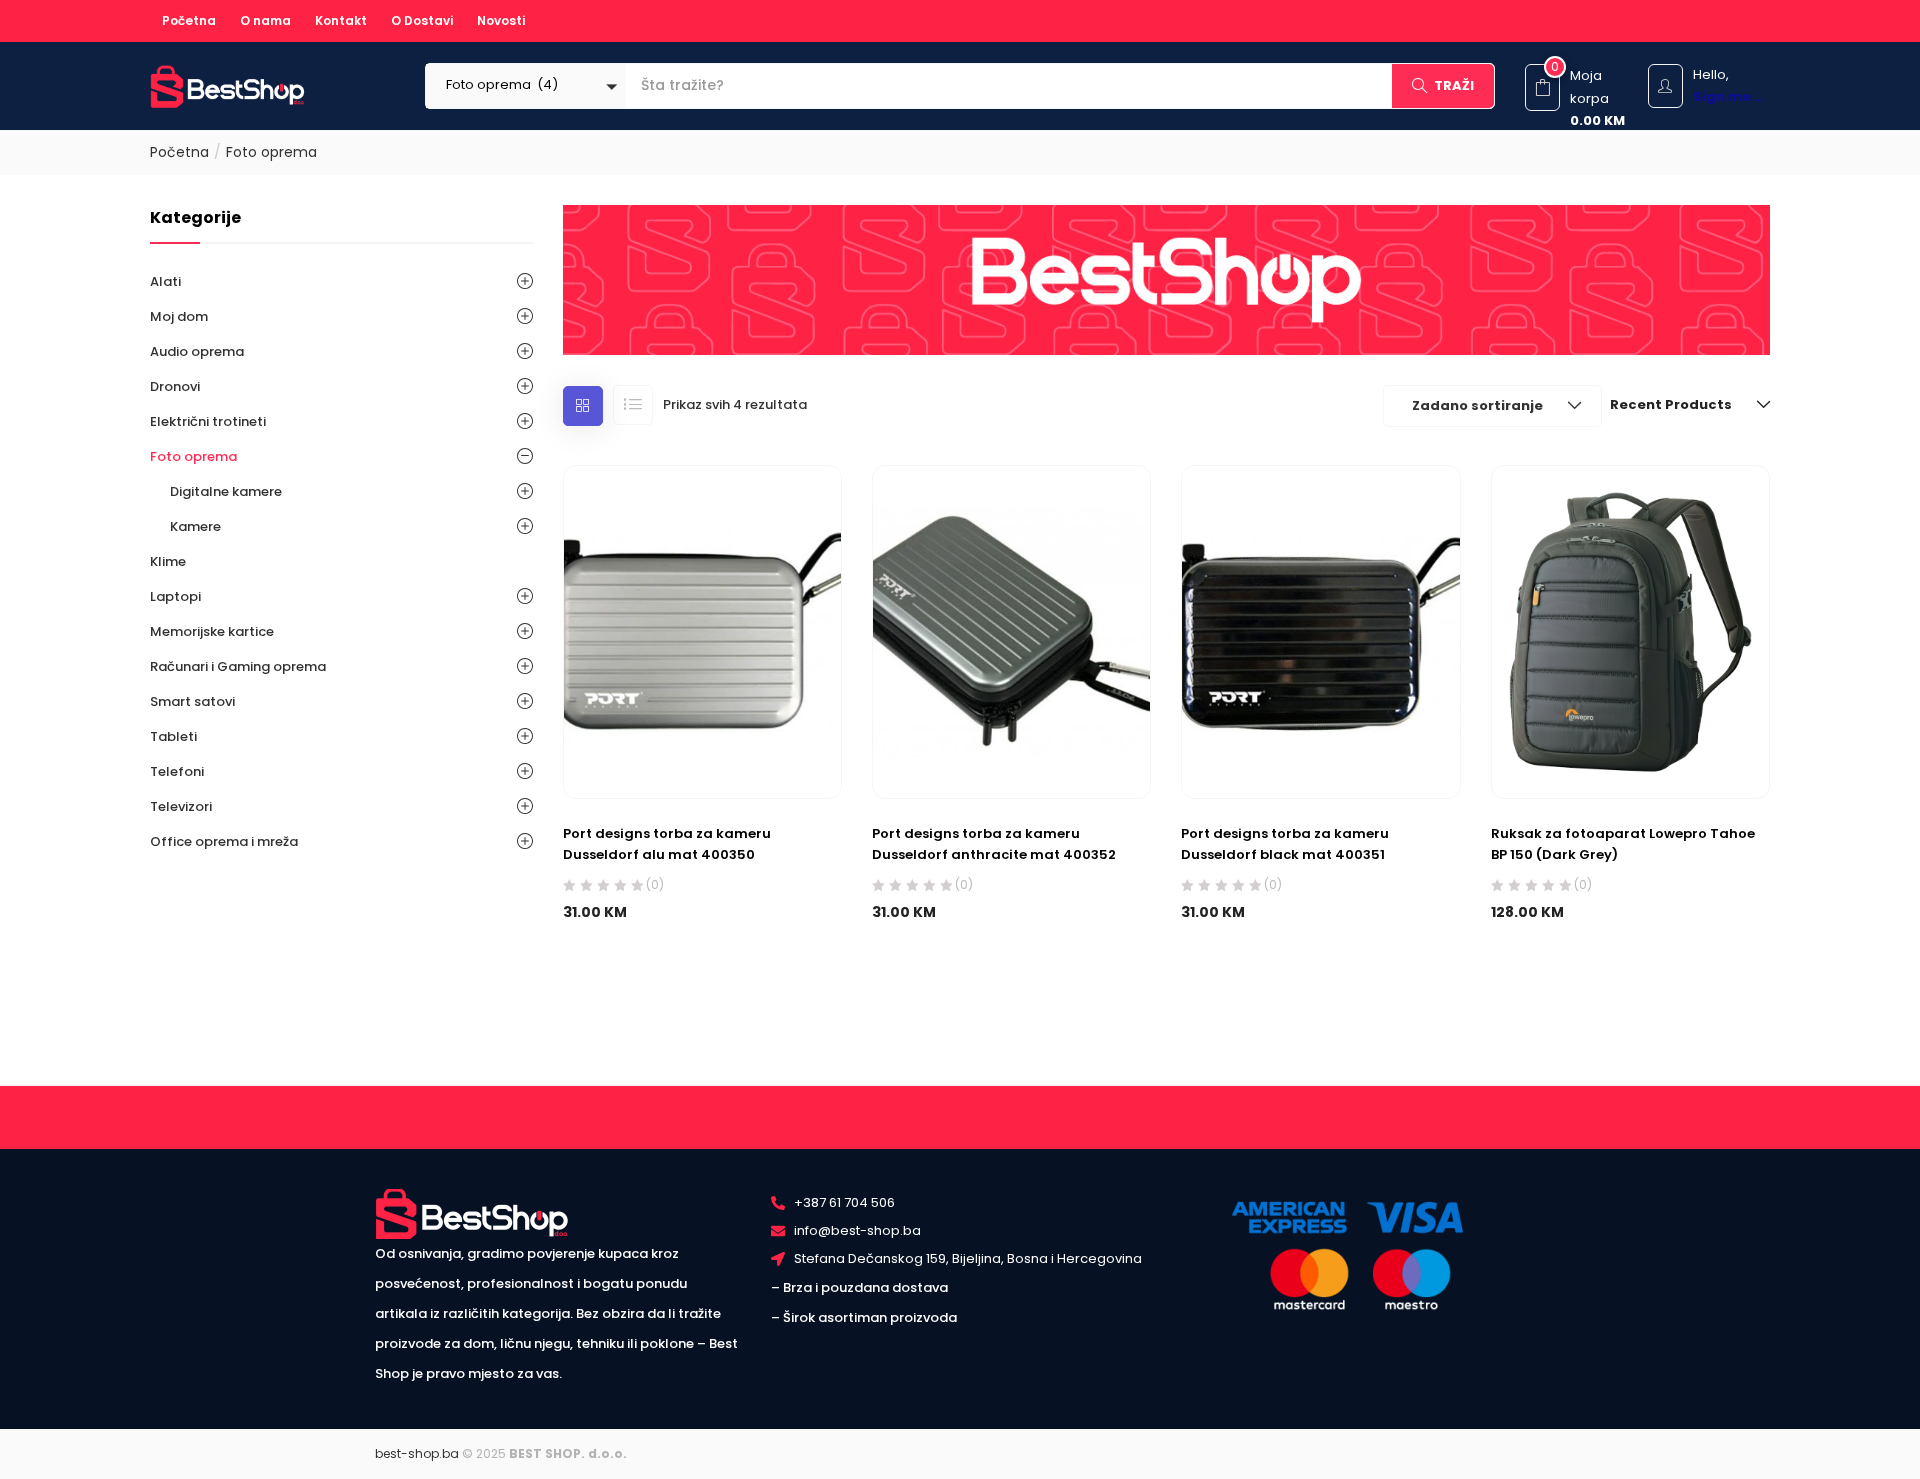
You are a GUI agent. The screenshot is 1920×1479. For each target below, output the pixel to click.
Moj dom (179, 316)
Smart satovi (192, 701)
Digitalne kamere (226, 491)
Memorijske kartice (212, 631)
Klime (168, 561)
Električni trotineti (208, 421)
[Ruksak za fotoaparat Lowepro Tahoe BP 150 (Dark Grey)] (1630, 631)
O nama (265, 20)
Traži (1454, 85)
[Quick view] (722, 750)
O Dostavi (422, 20)
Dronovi (175, 386)
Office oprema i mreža (224, 841)
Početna (189, 20)
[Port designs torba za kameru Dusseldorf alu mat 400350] (702, 631)
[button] (526, 86)
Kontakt (341, 20)
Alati (165, 281)
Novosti (501, 20)
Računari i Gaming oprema (238, 666)
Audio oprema (197, 351)
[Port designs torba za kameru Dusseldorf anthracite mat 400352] (1011, 631)
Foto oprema (193, 456)
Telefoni (177, 771)
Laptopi (175, 596)
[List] (633, 405)
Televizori (181, 806)
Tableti (173, 736)
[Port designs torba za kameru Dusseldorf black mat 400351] (1320, 631)
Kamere (195, 526)
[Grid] (583, 406)
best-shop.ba (417, 1453)
